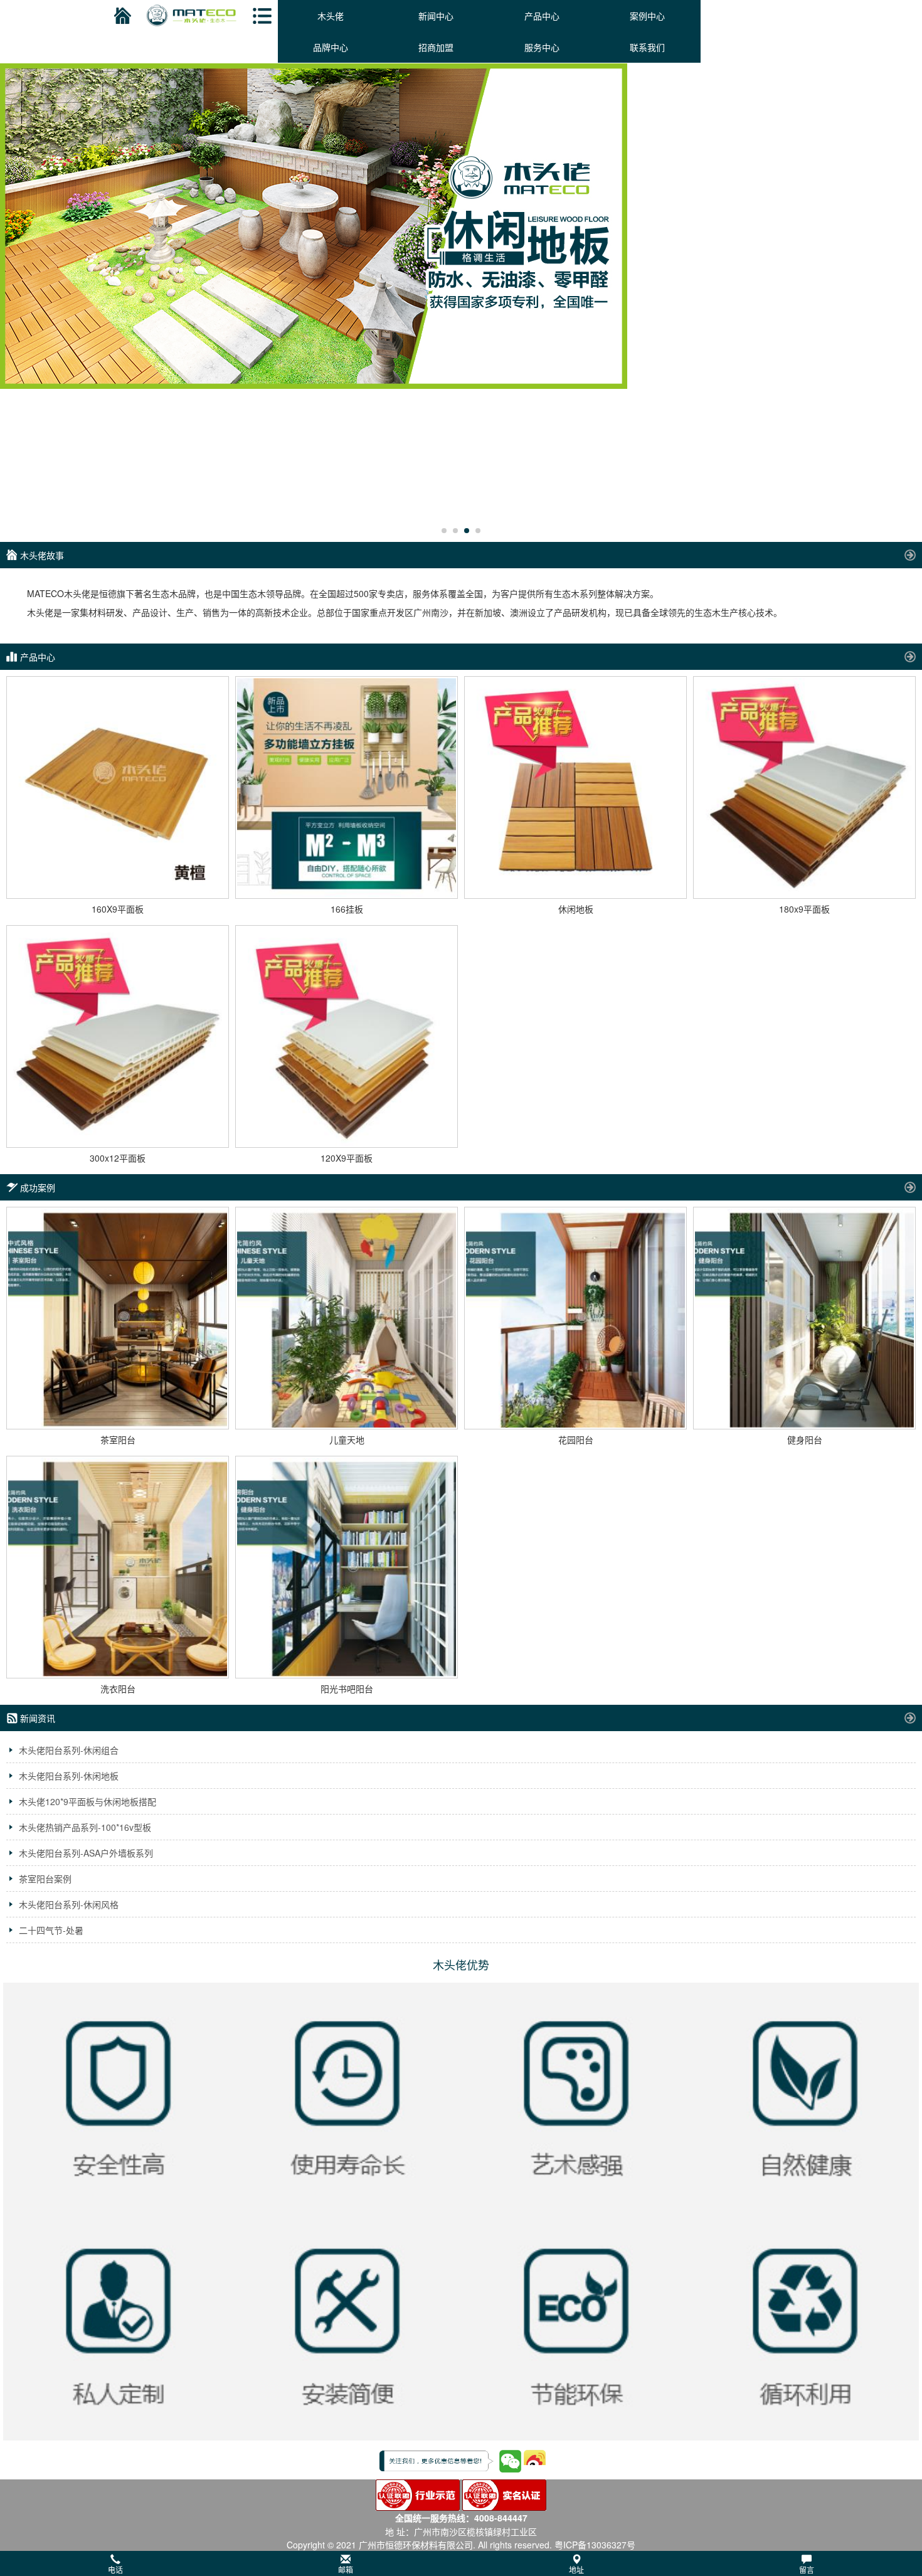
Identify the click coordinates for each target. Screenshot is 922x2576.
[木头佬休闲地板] (461, 226)
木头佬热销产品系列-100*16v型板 (85, 1827)
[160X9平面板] (118, 787)
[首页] (121, 16)
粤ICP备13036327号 (595, 2545)
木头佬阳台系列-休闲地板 (69, 1776)
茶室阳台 (118, 1439)
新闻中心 (436, 16)
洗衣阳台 (118, 1688)
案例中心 (647, 16)
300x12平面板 (118, 1158)
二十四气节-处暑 (51, 1930)
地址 (576, 2569)
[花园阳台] (575, 1318)
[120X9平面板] (347, 1036)
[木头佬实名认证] (504, 2494)
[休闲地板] (575, 787)
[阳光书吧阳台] (347, 1567)
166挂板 (347, 909)
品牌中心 (331, 47)
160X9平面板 (118, 909)
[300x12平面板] (118, 1036)
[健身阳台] (804, 1318)
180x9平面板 (804, 909)
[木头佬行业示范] (418, 2494)
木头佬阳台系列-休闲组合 (69, 1750)
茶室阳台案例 (45, 1879)
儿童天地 (347, 1439)
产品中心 (542, 16)
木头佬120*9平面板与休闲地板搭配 (87, 1801)
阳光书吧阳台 (347, 1688)
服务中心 (542, 47)
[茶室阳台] (118, 1318)
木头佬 (331, 16)
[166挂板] (347, 787)
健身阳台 (805, 1439)
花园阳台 (576, 1439)
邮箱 (346, 2569)
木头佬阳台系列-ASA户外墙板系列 (86, 1853)
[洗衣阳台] (118, 1567)
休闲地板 (576, 909)
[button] (461, 2563)
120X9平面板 (347, 1158)
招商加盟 (436, 47)
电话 (115, 2569)
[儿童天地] (347, 1318)
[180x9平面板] (804, 787)
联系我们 (647, 47)
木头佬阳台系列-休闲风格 (69, 1904)
